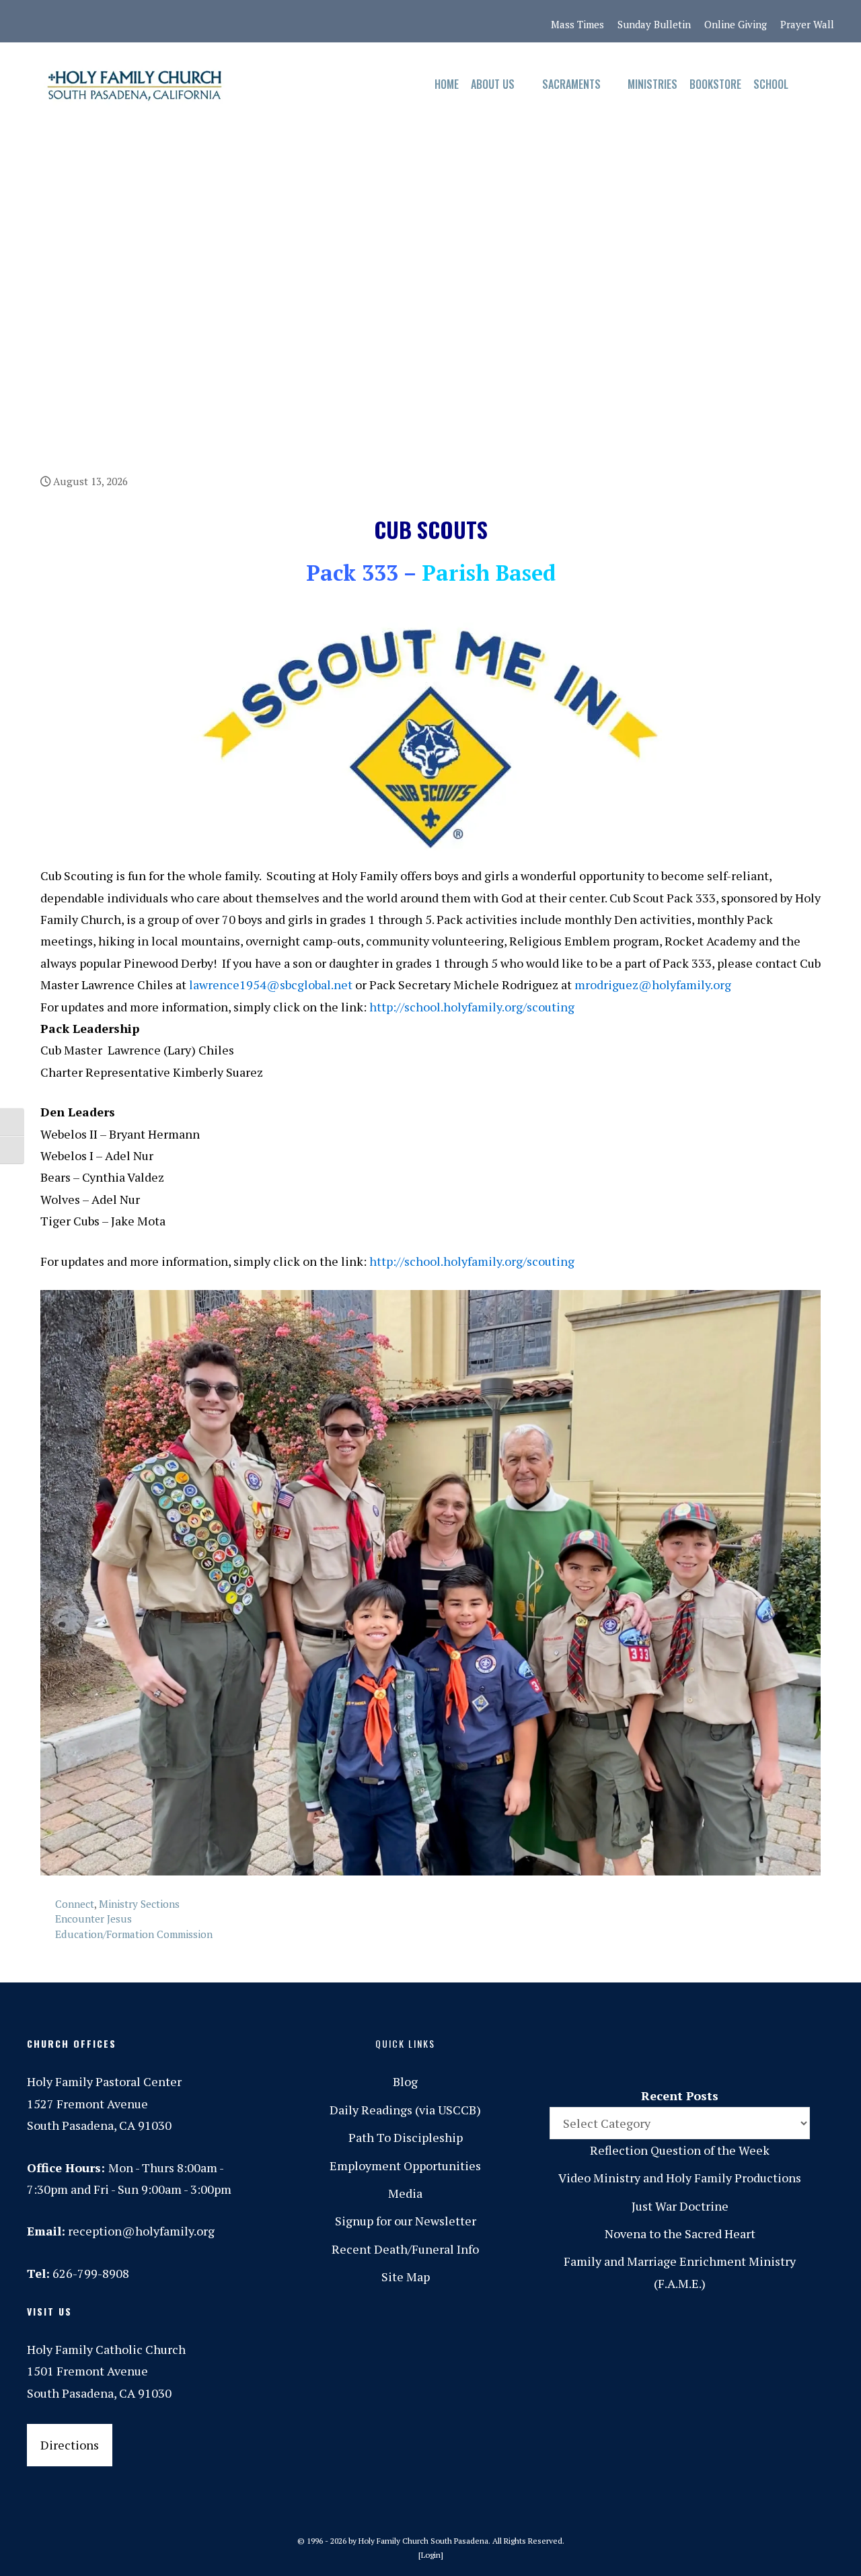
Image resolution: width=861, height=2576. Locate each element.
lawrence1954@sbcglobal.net (271, 985)
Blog (405, 2081)
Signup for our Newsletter (406, 2221)
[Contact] (38, 22)
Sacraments (571, 84)
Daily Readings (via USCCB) (405, 2110)
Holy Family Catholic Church (106, 2349)
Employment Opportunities (405, 2166)
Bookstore (715, 84)
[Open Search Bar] (808, 84)
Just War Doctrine (680, 2206)
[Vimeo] (180, 22)
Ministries (652, 84)
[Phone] (123, 22)
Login (431, 2555)
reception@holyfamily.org (141, 2231)
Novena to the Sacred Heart (680, 2233)
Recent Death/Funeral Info (405, 2249)
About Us (493, 84)
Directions (70, 2445)
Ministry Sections (139, 1904)
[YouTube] (208, 22)
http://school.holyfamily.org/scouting (472, 1007)
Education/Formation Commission (134, 1934)
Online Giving (736, 24)
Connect (75, 1904)
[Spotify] (151, 22)
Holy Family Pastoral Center (104, 2081)
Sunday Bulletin (654, 24)
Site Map (406, 2277)
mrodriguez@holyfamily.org (653, 985)
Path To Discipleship (406, 2137)
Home (447, 84)
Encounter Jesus (93, 1919)
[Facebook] (67, 22)
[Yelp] (236, 22)
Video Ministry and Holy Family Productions (680, 2178)
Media (405, 2193)
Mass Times (577, 24)
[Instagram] (95, 22)
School (771, 84)
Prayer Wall (807, 24)
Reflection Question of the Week (680, 2150)
